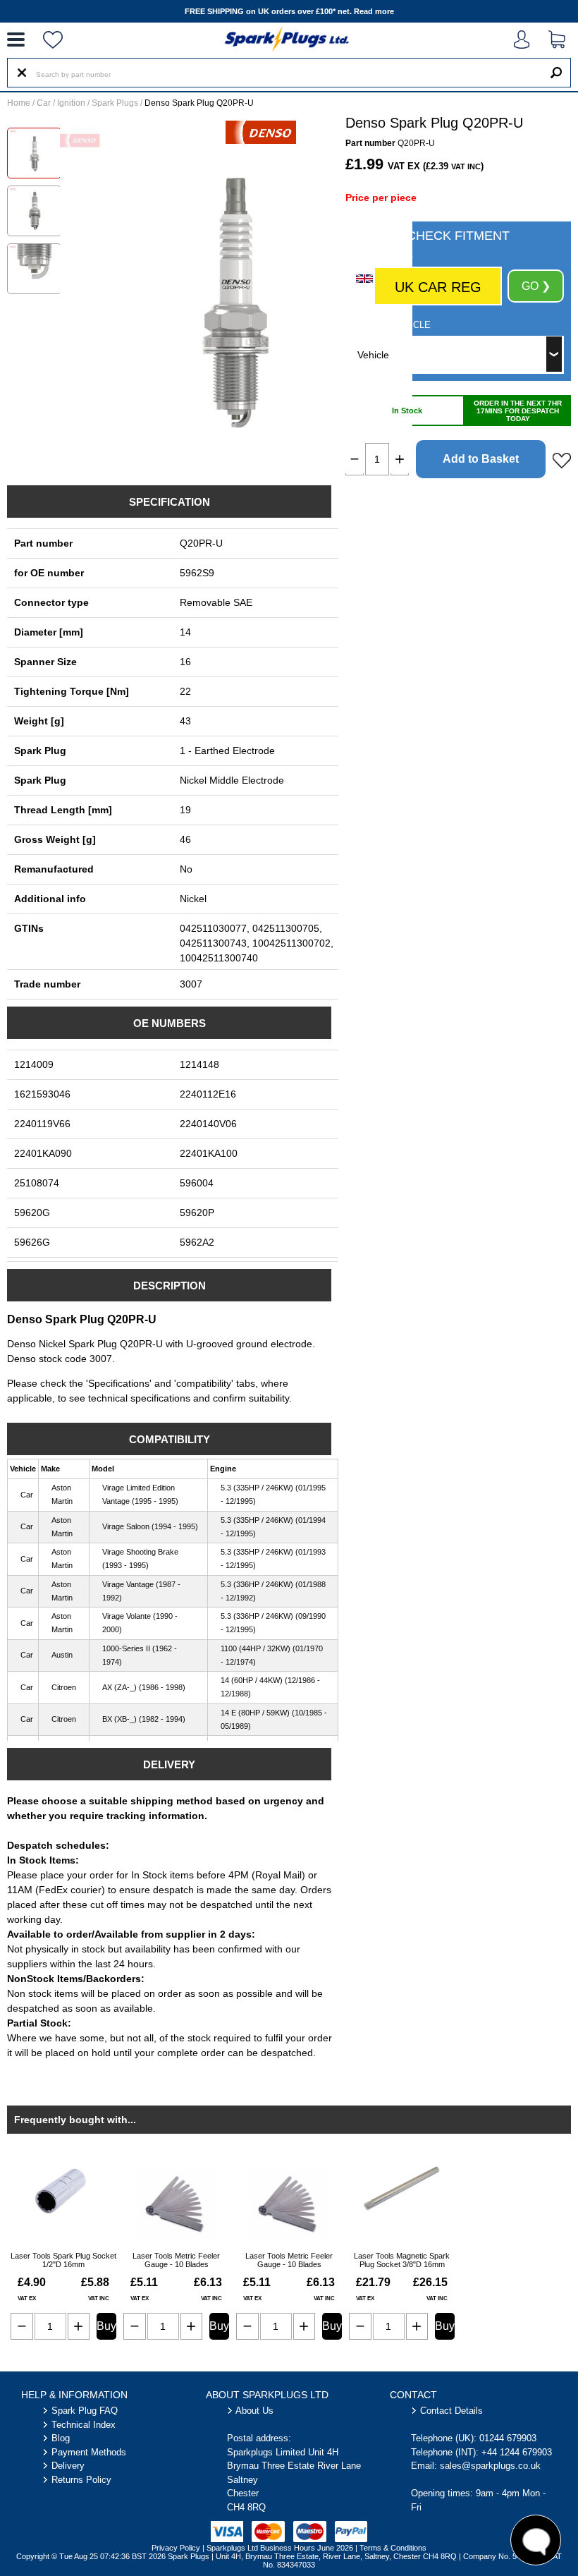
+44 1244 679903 (517, 2452)
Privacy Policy (176, 2548)
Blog (61, 2438)
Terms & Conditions (393, 2548)
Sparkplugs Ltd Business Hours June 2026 (280, 2548)
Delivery (68, 2466)
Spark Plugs (115, 103)
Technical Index (84, 2425)
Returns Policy (81, 2480)
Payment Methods (89, 2452)
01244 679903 (508, 2438)
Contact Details (451, 2411)
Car (44, 103)
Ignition (71, 103)
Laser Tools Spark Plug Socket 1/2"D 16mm (63, 2260)
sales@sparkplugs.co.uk (490, 2466)
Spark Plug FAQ (85, 2411)
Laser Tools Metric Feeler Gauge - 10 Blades (176, 2260)
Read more (374, 11)
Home (19, 103)
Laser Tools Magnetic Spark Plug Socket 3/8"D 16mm (402, 2260)
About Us (254, 2411)
